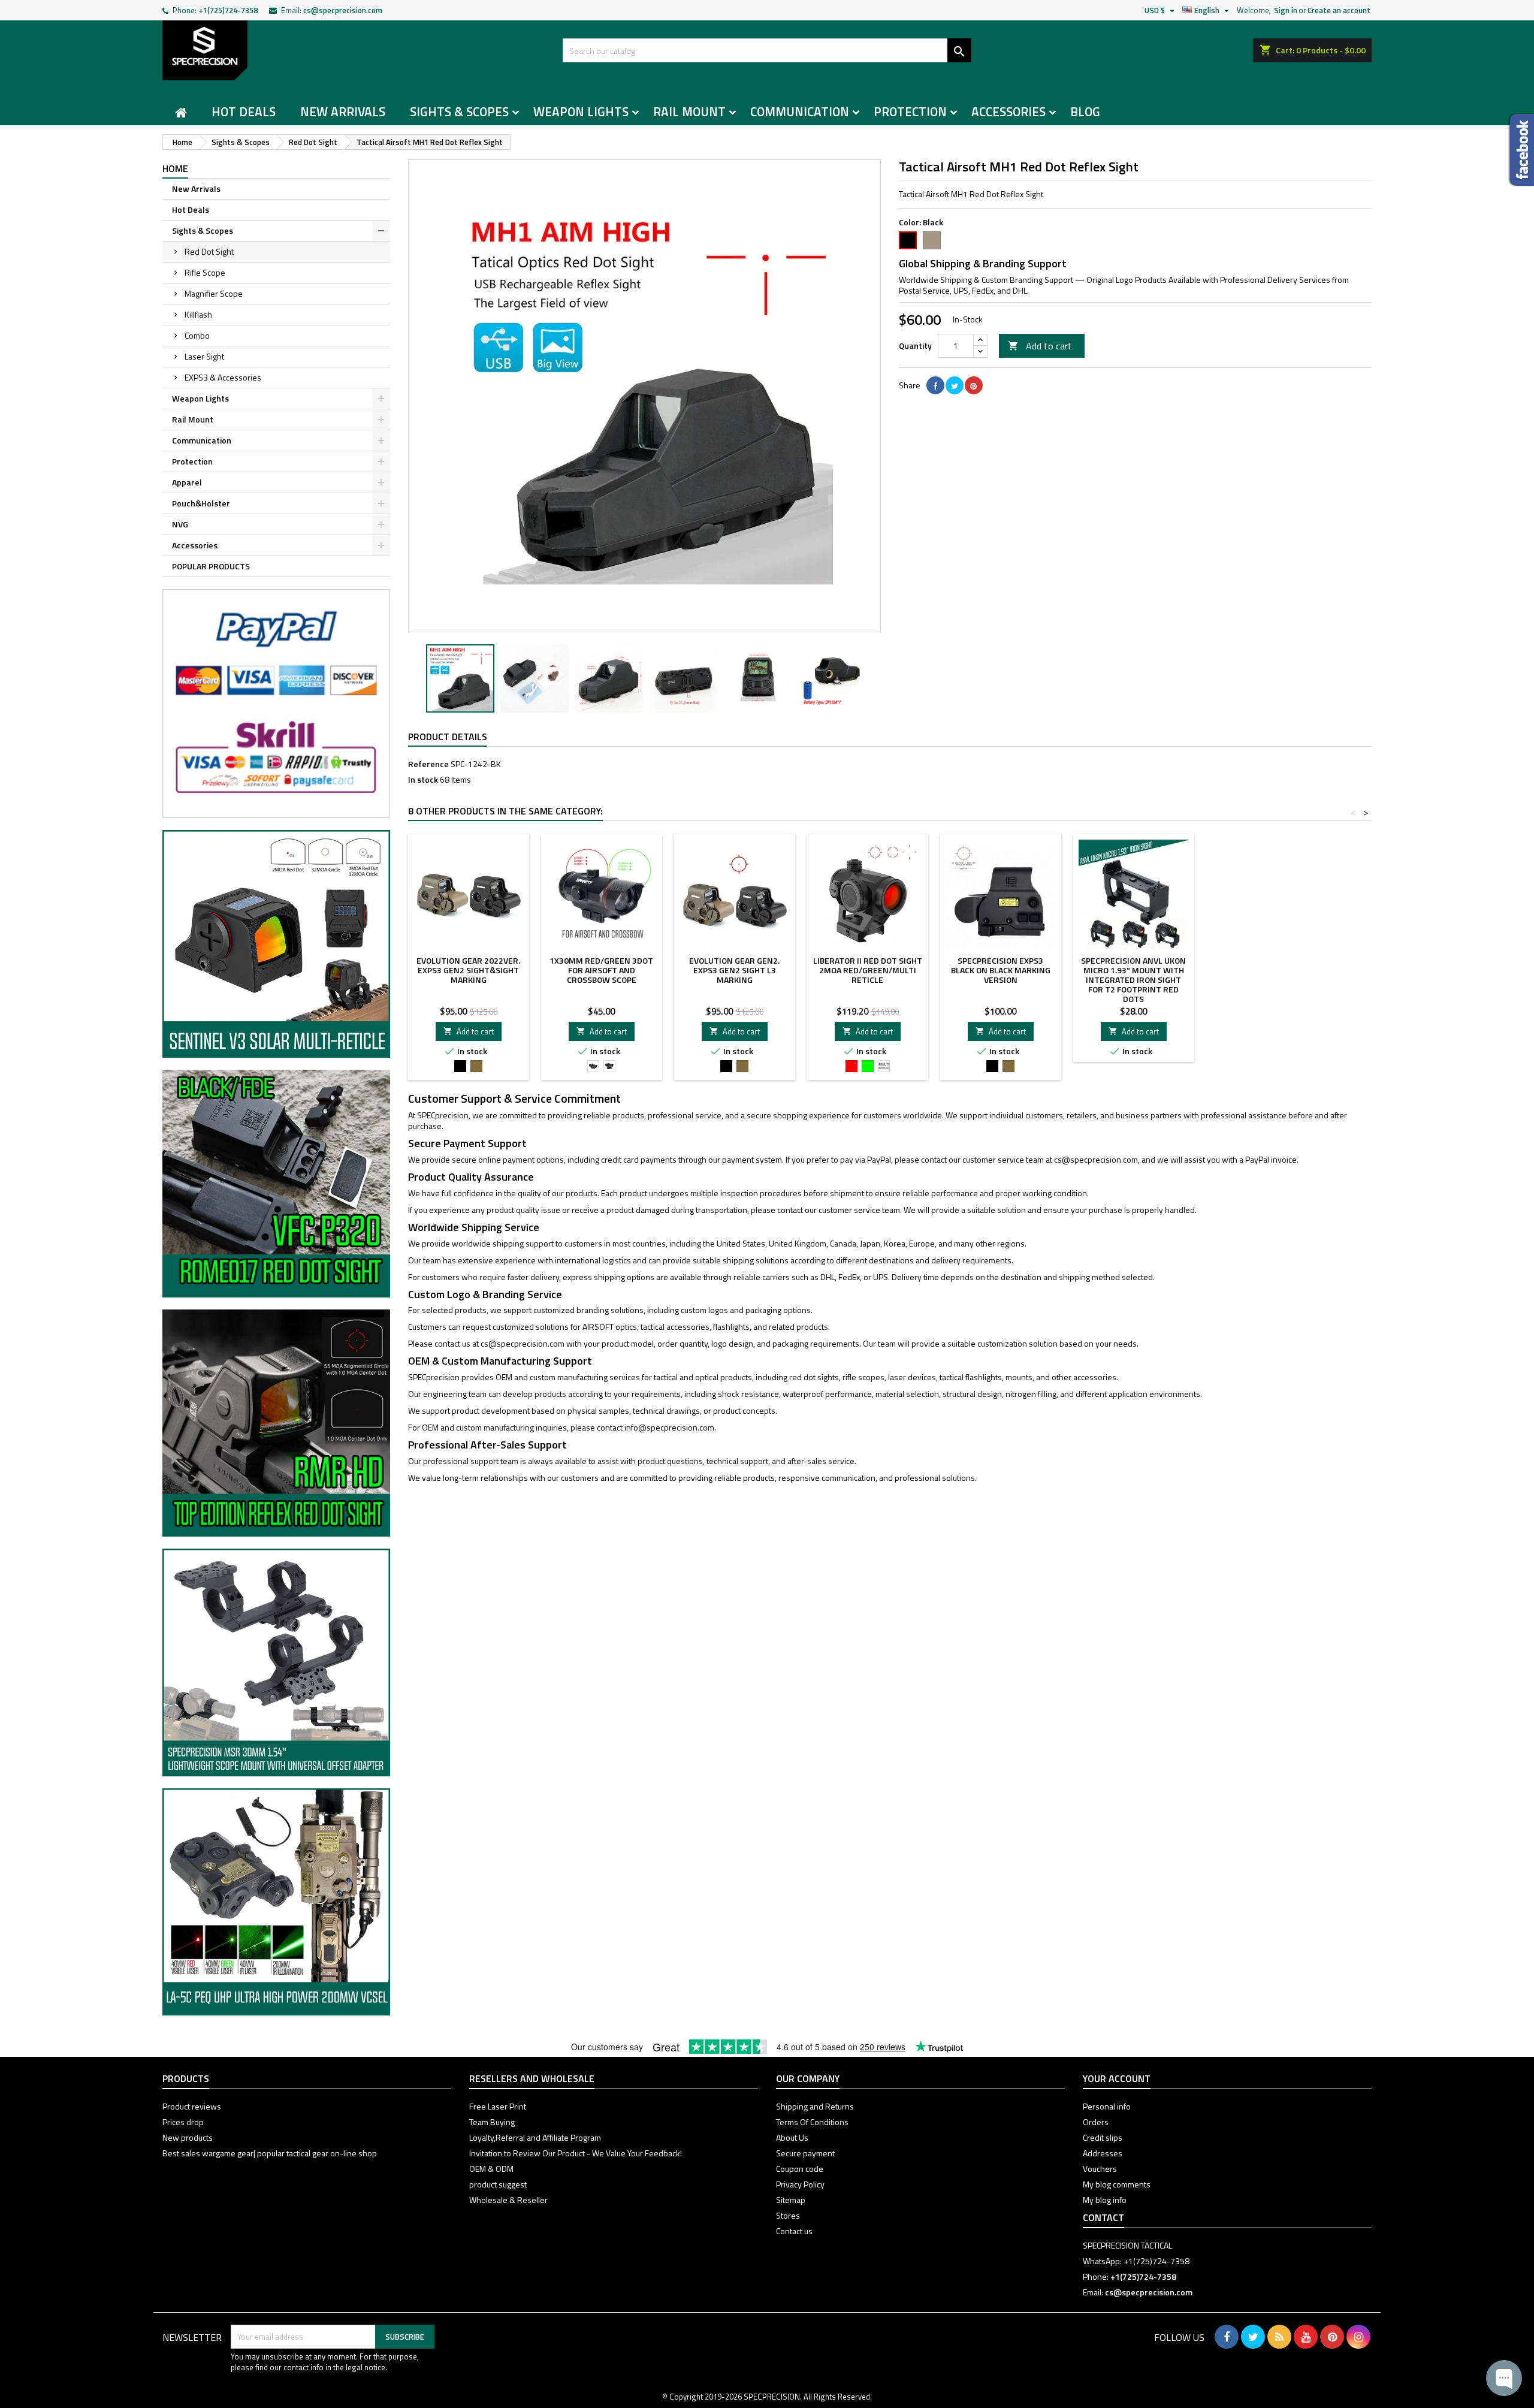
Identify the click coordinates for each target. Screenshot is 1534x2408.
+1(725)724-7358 (228, 10)
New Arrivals (343, 111)
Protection (910, 111)
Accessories (1008, 111)
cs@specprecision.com (343, 10)
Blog (1085, 111)
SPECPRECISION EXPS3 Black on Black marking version (1001, 970)
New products (188, 2137)
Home (175, 168)
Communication (800, 111)
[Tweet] (955, 385)
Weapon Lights (581, 111)
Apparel (187, 482)
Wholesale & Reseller (508, 2200)
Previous (426, 396)
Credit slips (1103, 2137)
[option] (460, 678)
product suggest (498, 2184)
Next (863, 396)
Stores (788, 2215)
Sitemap (791, 2200)
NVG (180, 524)
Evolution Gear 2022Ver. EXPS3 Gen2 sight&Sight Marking (468, 970)
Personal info (1107, 2106)
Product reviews (192, 2106)
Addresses (1103, 2153)
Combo (197, 335)
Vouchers (1100, 2169)
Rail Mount (689, 111)
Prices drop (183, 2122)
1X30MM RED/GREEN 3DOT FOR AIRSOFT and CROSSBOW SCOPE (601, 970)
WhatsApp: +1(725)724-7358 (1136, 2261)
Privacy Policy (800, 2184)
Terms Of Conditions (812, 2122)
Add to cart (1040, 346)
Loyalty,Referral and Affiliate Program (535, 2137)
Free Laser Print (498, 2106)
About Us (792, 2137)
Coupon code (800, 2169)
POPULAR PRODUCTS (211, 566)
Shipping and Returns (815, 2106)
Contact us (794, 2231)
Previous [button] (414, 678)
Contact (1103, 2217)
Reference (428, 764)
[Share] (935, 385)
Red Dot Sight (209, 251)
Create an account (1339, 10)
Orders (1096, 2122)
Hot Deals (244, 111)
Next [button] (875, 678)
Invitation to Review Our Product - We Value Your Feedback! (576, 2153)
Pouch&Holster (201, 503)
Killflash (198, 314)
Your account (1117, 2078)
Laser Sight (204, 356)
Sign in (1286, 10)
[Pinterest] (974, 385)
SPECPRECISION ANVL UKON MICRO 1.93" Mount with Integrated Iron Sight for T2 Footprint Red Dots (1133, 980)
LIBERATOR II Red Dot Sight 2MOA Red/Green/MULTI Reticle (868, 970)
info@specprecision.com (669, 1427)
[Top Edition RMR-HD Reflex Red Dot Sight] (276, 1422)
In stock (423, 780)
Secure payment (805, 2153)
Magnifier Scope (214, 293)
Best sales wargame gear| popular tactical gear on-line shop (270, 2153)
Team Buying (492, 2122)
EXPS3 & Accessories (223, 377)
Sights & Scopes (459, 111)
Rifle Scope (205, 272)
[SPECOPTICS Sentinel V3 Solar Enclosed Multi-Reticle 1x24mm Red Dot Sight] (276, 943)
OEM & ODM (491, 2169)
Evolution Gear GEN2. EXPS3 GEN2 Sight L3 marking (734, 970)
